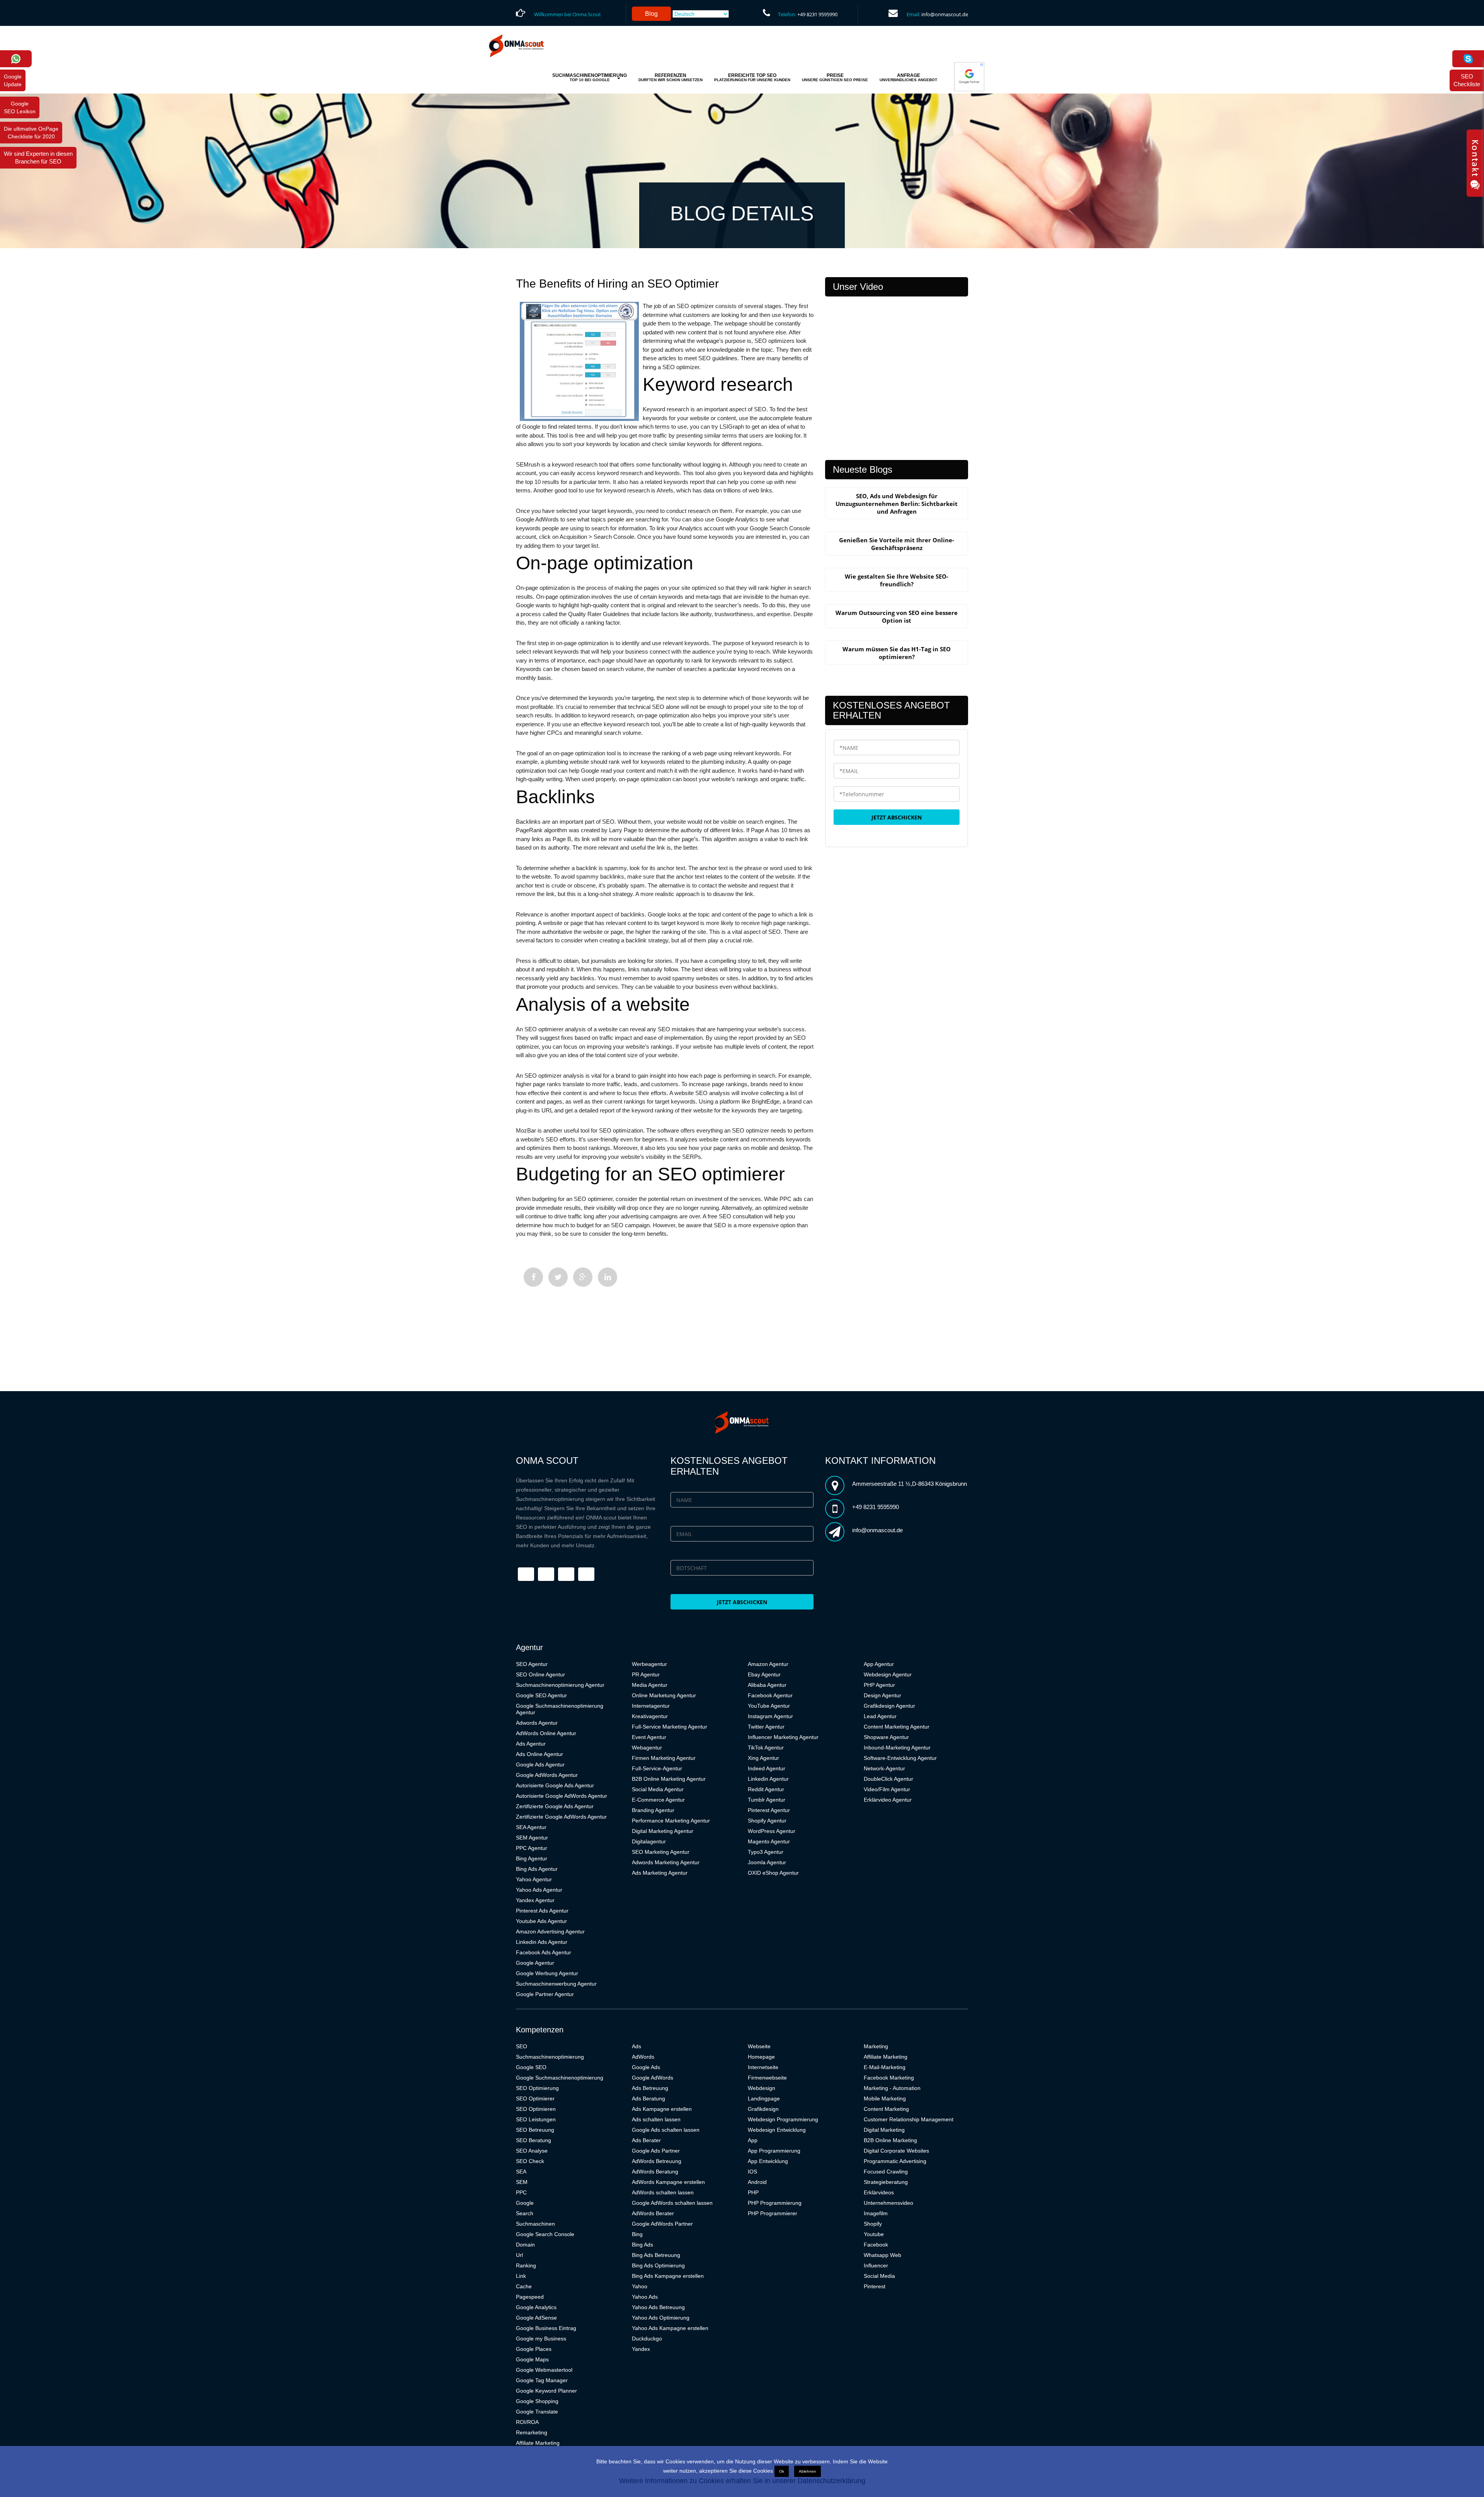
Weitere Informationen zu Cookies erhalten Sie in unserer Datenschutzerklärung (742, 2481)
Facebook (876, 2245)
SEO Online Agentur (540, 1674)
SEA (521, 2172)
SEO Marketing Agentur (661, 1852)
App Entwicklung (768, 2161)
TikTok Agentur (766, 1748)
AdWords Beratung (655, 2172)
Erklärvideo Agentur (888, 1800)
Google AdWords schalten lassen (672, 2203)
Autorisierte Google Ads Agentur (555, 1785)
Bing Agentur (532, 1858)
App (753, 2140)
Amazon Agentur (768, 1664)
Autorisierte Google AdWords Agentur (562, 1796)
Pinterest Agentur (769, 1810)
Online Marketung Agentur (664, 1695)
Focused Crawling (886, 2172)
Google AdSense (536, 2318)
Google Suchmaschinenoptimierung (560, 2078)
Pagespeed (530, 2297)
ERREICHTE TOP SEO (752, 77)
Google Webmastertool (544, 2370)
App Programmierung (774, 2151)
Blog (651, 14)
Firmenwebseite (767, 2078)
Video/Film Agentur (887, 1789)
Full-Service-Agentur (657, 1768)
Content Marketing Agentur (897, 1727)
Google (525, 2203)
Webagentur (647, 1748)
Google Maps (532, 2359)
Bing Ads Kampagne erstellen (668, 2276)
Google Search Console (545, 2234)
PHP (753, 2192)
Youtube (874, 2234)
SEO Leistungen (536, 2119)
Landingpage (764, 2098)
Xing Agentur (763, 1758)
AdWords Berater (653, 2213)
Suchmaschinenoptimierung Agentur (560, 1685)
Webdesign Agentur (888, 1674)
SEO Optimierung (537, 2088)
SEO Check (530, 2161)
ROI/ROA (527, 2422)
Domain (525, 2245)
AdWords (643, 2057)
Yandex (641, 2349)
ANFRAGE (908, 77)
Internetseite (763, 2067)
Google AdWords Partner (662, 2224)
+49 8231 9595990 (817, 14)
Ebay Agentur (764, 1674)
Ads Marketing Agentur (660, 1873)
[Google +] (583, 1277)
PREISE (835, 77)
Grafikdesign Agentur (889, 1706)
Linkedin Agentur (768, 1779)
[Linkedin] (608, 1277)
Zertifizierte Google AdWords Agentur (561, 1817)
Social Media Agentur (658, 1789)
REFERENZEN (671, 77)
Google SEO (531, 2067)
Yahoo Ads (645, 2297)
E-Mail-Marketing (885, 2067)
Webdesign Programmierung (783, 2119)
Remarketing (532, 2432)
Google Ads (646, 2067)
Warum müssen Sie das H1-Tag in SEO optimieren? (897, 653)
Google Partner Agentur (545, 1994)
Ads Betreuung (650, 2088)
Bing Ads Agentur (537, 1869)
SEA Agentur (531, 1827)
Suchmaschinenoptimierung (550, 2057)
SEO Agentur (532, 1664)
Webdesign (762, 2088)
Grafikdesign (763, 2109)
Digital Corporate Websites (896, 2151)
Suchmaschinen (535, 2224)
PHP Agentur (879, 1685)
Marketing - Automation (892, 2088)
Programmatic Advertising (895, 2161)
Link (521, 2276)
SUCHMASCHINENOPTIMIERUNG (590, 77)
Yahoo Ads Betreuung (658, 2307)
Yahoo (640, 2286)
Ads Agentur (531, 1744)
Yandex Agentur (535, 1900)
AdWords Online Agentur (546, 1733)
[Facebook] (533, 1277)
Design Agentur (882, 1695)
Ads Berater (646, 2140)
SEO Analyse (532, 2151)
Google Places (534, 2349)
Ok (782, 2471)
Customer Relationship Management (909, 2119)
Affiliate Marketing (538, 2443)
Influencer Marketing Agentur (783, 1737)
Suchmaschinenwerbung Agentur (556, 1984)
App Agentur (879, 1664)
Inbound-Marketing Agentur (897, 1748)
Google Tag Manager (542, 2380)
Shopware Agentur (886, 1737)
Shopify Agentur (767, 1821)
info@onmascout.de (945, 14)
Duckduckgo (647, 2339)
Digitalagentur (649, 1841)
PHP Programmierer (773, 2213)
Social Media (879, 2276)
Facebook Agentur (770, 1695)
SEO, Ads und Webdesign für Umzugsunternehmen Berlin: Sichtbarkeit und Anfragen (897, 504)
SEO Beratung (534, 2140)
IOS (752, 2172)
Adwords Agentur (537, 1723)
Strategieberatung (886, 2182)
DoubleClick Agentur (888, 1779)
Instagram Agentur (770, 1716)
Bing (637, 2234)
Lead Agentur (880, 1716)
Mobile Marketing (885, 2098)
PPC (521, 2192)
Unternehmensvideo (888, 2203)
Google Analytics (536, 2307)
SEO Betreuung (535, 2130)
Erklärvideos (879, 2192)
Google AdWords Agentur (547, 1775)
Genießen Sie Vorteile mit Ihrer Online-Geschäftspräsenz (897, 544)
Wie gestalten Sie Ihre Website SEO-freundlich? (897, 580)
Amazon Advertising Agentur (550, 1932)
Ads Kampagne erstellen (662, 2109)
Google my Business (541, 2339)
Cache (524, 2286)
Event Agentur (649, 1737)
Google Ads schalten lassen (666, 2130)
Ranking (526, 2265)
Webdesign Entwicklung (777, 2130)
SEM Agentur (532, 1838)
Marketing (876, 2046)
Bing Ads (642, 2245)
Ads (636, 2046)
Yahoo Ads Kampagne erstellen (670, 2328)
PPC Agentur (532, 1848)
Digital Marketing (884, 2130)
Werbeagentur (649, 1664)
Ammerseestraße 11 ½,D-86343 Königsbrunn (910, 1484)
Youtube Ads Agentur (541, 1921)
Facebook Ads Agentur (544, 1952)
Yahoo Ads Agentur (539, 1890)
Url (519, 2255)
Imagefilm (876, 2213)
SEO (522, 2046)
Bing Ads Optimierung (658, 2265)
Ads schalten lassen (656, 2119)
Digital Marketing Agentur (663, 1831)
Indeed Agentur (767, 1768)
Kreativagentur (650, 1716)
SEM (522, 2182)
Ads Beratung (648, 2098)
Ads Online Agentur (539, 1754)
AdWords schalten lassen (663, 2192)
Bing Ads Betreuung (656, 2255)
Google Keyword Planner (546, 2391)
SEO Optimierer (535, 2098)
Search (525, 2213)
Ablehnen (808, 2471)
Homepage (761, 2057)
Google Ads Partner (656, 2151)
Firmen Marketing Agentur (664, 1758)
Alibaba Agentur (767, 1685)
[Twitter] (558, 1277)
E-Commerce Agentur (658, 1800)
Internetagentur (651, 1706)
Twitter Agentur (766, 1727)
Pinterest (875, 2286)
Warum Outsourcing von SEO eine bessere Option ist (897, 617)
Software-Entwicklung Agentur (900, 1758)
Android (757, 2182)
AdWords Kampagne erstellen (668, 2182)
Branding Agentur (653, 1810)
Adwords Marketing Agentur (666, 1862)
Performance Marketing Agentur (671, 1821)
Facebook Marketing (889, 2078)
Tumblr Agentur (767, 1800)
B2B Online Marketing (890, 2140)
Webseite (759, 2046)
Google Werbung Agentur (547, 1973)
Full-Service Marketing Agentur (670, 1727)
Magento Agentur (769, 1841)
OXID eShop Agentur (773, 1873)
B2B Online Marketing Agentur (669, 1779)
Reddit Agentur (766, 1789)
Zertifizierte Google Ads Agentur (555, 1806)
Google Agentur (535, 1963)
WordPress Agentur (772, 1831)
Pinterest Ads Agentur (542, 1911)
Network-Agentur (884, 1768)
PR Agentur (646, 1674)
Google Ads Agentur (540, 1765)
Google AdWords (653, 2078)
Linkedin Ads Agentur (542, 1942)
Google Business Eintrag (546, 2328)
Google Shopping (537, 2401)
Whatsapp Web (882, 2255)
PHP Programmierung (775, 2203)
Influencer (876, 2265)
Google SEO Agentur (541, 1695)
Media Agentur (650, 1685)
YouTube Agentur (769, 1706)
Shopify (873, 2224)
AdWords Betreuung (657, 2161)
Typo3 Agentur (766, 1852)
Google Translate (537, 2412)
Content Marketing (886, 2109)
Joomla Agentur (767, 1862)
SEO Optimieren (536, 2109)
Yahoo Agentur (534, 1879)
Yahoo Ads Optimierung (661, 2318)
